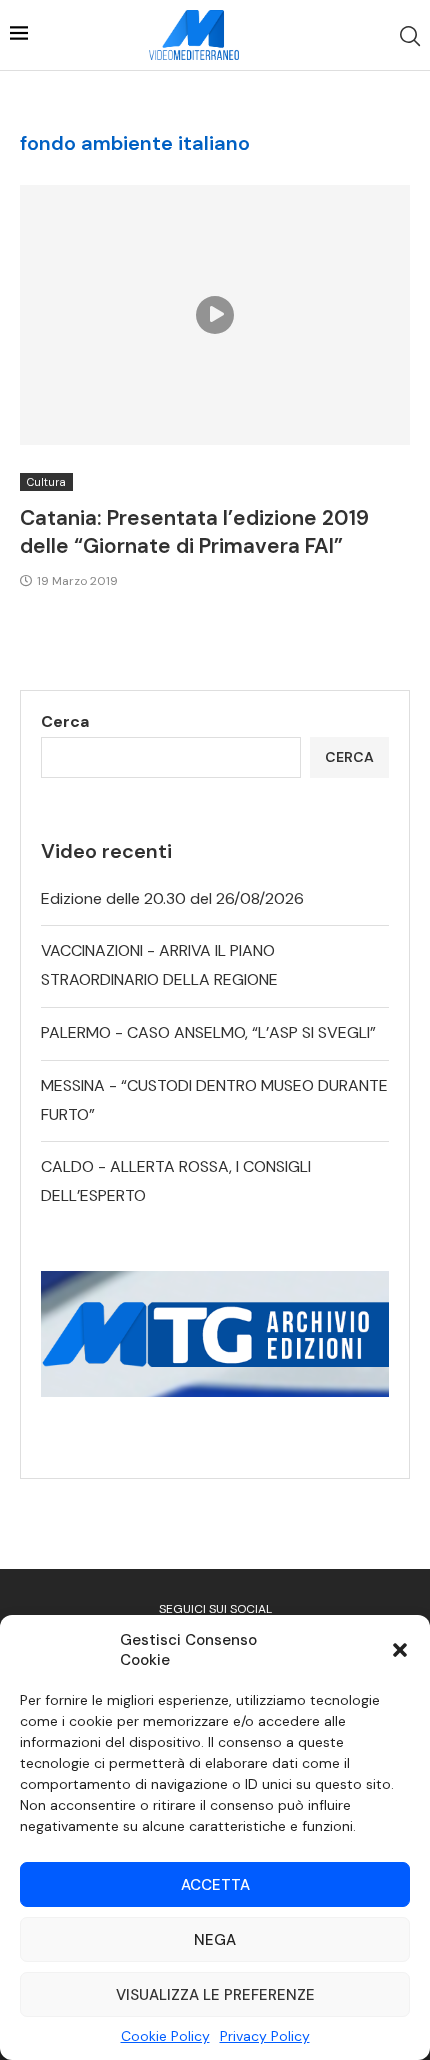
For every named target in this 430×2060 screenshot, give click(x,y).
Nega (215, 1940)
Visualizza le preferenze (215, 1995)
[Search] (410, 36)
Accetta (215, 1885)
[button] (400, 1650)
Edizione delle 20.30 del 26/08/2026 (172, 898)
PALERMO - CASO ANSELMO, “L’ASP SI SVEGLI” (208, 1032)
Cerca (65, 721)
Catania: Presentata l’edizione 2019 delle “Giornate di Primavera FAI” (194, 532)
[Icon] (215, 315)
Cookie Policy (165, 2036)
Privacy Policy (265, 2036)
